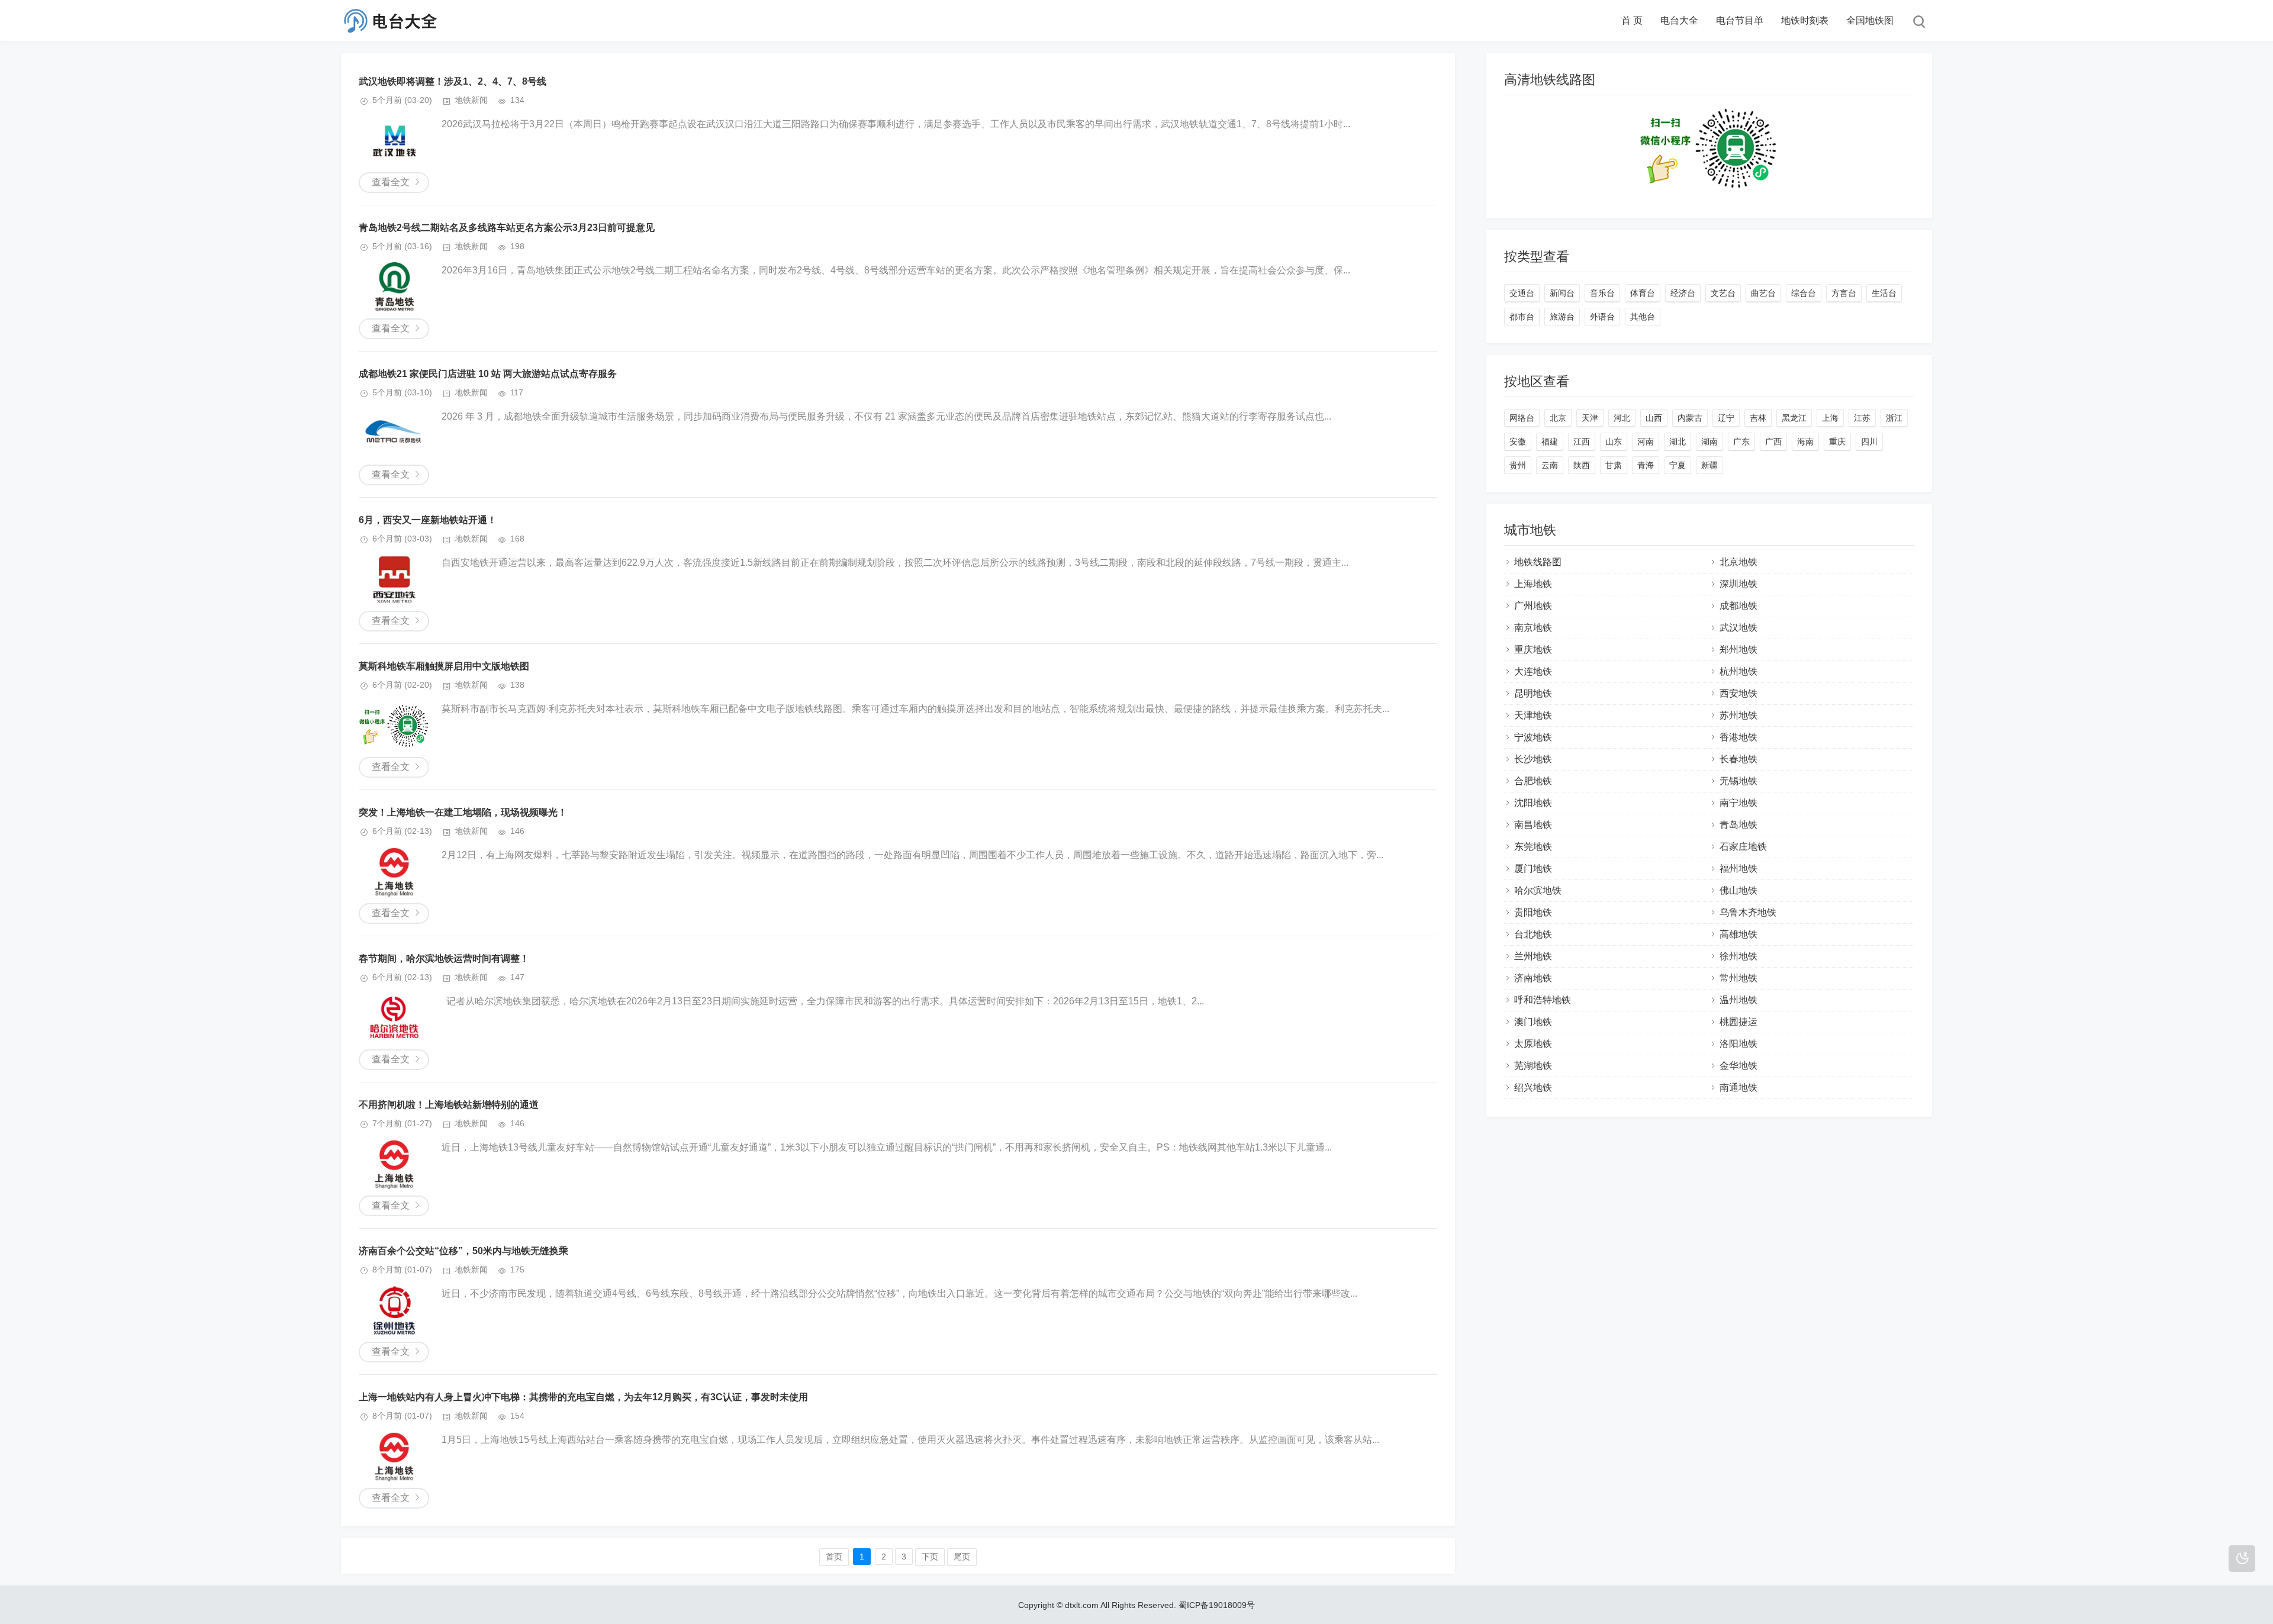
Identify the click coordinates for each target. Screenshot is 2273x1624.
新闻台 (1562, 293)
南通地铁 (1738, 1087)
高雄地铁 (1738, 934)
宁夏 (1678, 465)
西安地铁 (1738, 693)
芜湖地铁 (1533, 1066)
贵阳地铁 (1533, 912)
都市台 (1522, 317)
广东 (1741, 442)
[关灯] (2242, 1559)
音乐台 (1602, 293)
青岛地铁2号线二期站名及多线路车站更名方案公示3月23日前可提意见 (507, 228)
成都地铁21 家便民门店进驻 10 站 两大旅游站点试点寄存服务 (488, 374)
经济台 (1683, 293)
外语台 (1602, 317)
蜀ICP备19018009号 (1217, 1605)
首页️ (834, 1557)
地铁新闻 (471, 100)
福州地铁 (1738, 869)
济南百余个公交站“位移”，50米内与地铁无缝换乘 (463, 1251)
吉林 (1758, 418)
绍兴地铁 (1533, 1087)
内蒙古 (1690, 418)
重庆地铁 (1533, 650)
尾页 (962, 1557)
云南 (1550, 465)
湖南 (1709, 442)
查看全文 (391, 182)
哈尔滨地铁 (1538, 890)
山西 (1654, 418)
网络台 (1522, 418)
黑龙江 (1794, 418)
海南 (1805, 442)
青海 (1646, 465)
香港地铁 (1738, 737)
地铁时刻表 (1805, 20)
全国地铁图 (1870, 20)
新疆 (1709, 465)
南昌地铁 (1533, 825)
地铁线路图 (1538, 562)
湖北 (1678, 442)
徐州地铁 (1738, 956)
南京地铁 (1533, 628)
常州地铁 (1738, 978)
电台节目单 (1740, 20)
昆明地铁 (1533, 693)
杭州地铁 (1738, 671)
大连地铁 (1533, 671)
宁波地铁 (1533, 737)
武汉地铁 (1738, 628)
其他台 (1643, 317)
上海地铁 (1533, 584)
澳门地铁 (1533, 1022)
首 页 (1632, 20)
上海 (1830, 418)
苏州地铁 (1738, 715)
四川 (1869, 442)
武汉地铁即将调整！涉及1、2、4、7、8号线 (453, 81)
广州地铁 (1533, 606)
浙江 (1894, 418)
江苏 (1862, 418)
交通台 (1522, 293)
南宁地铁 (1738, 803)
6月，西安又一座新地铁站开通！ (428, 520)
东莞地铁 (1533, 847)
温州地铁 (1738, 1000)
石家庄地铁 (1743, 847)
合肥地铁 (1533, 781)
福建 (1550, 442)
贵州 (1518, 465)
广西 (1773, 442)
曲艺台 (1763, 293)
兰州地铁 (1533, 956)
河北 (1622, 418)
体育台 (1643, 293)
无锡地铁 (1738, 781)
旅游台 (1562, 317)
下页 (930, 1557)
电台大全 (1679, 20)
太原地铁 (1533, 1044)
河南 (1646, 442)
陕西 (1582, 465)
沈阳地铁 (1533, 803)
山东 (1614, 442)
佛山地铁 (1738, 890)
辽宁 (1726, 418)
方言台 (1844, 293)
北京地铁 (1738, 562)
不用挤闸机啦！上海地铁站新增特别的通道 (449, 1105)
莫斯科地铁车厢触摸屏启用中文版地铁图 (444, 666)
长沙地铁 (1533, 759)
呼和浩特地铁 (1543, 1000)
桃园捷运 (1738, 1022)
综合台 (1804, 293)
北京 (1558, 418)
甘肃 (1614, 465)
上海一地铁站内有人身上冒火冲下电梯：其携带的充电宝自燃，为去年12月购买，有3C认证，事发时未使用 (583, 1397)
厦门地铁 (1533, 869)
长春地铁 (1738, 759)
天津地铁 (1533, 715)
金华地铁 (1738, 1066)
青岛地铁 (1738, 825)
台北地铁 (1533, 934)
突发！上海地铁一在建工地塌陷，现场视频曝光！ (463, 812)
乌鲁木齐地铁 (1748, 912)
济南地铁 (1533, 978)
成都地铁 (1738, 606)
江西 (1582, 442)
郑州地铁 (1738, 650)
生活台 (1884, 293)
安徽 (1518, 442)
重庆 (1837, 442)
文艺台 (1723, 293)
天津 (1590, 418)
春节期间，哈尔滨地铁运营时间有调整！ (444, 958)
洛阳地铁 (1738, 1044)
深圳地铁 (1738, 584)
